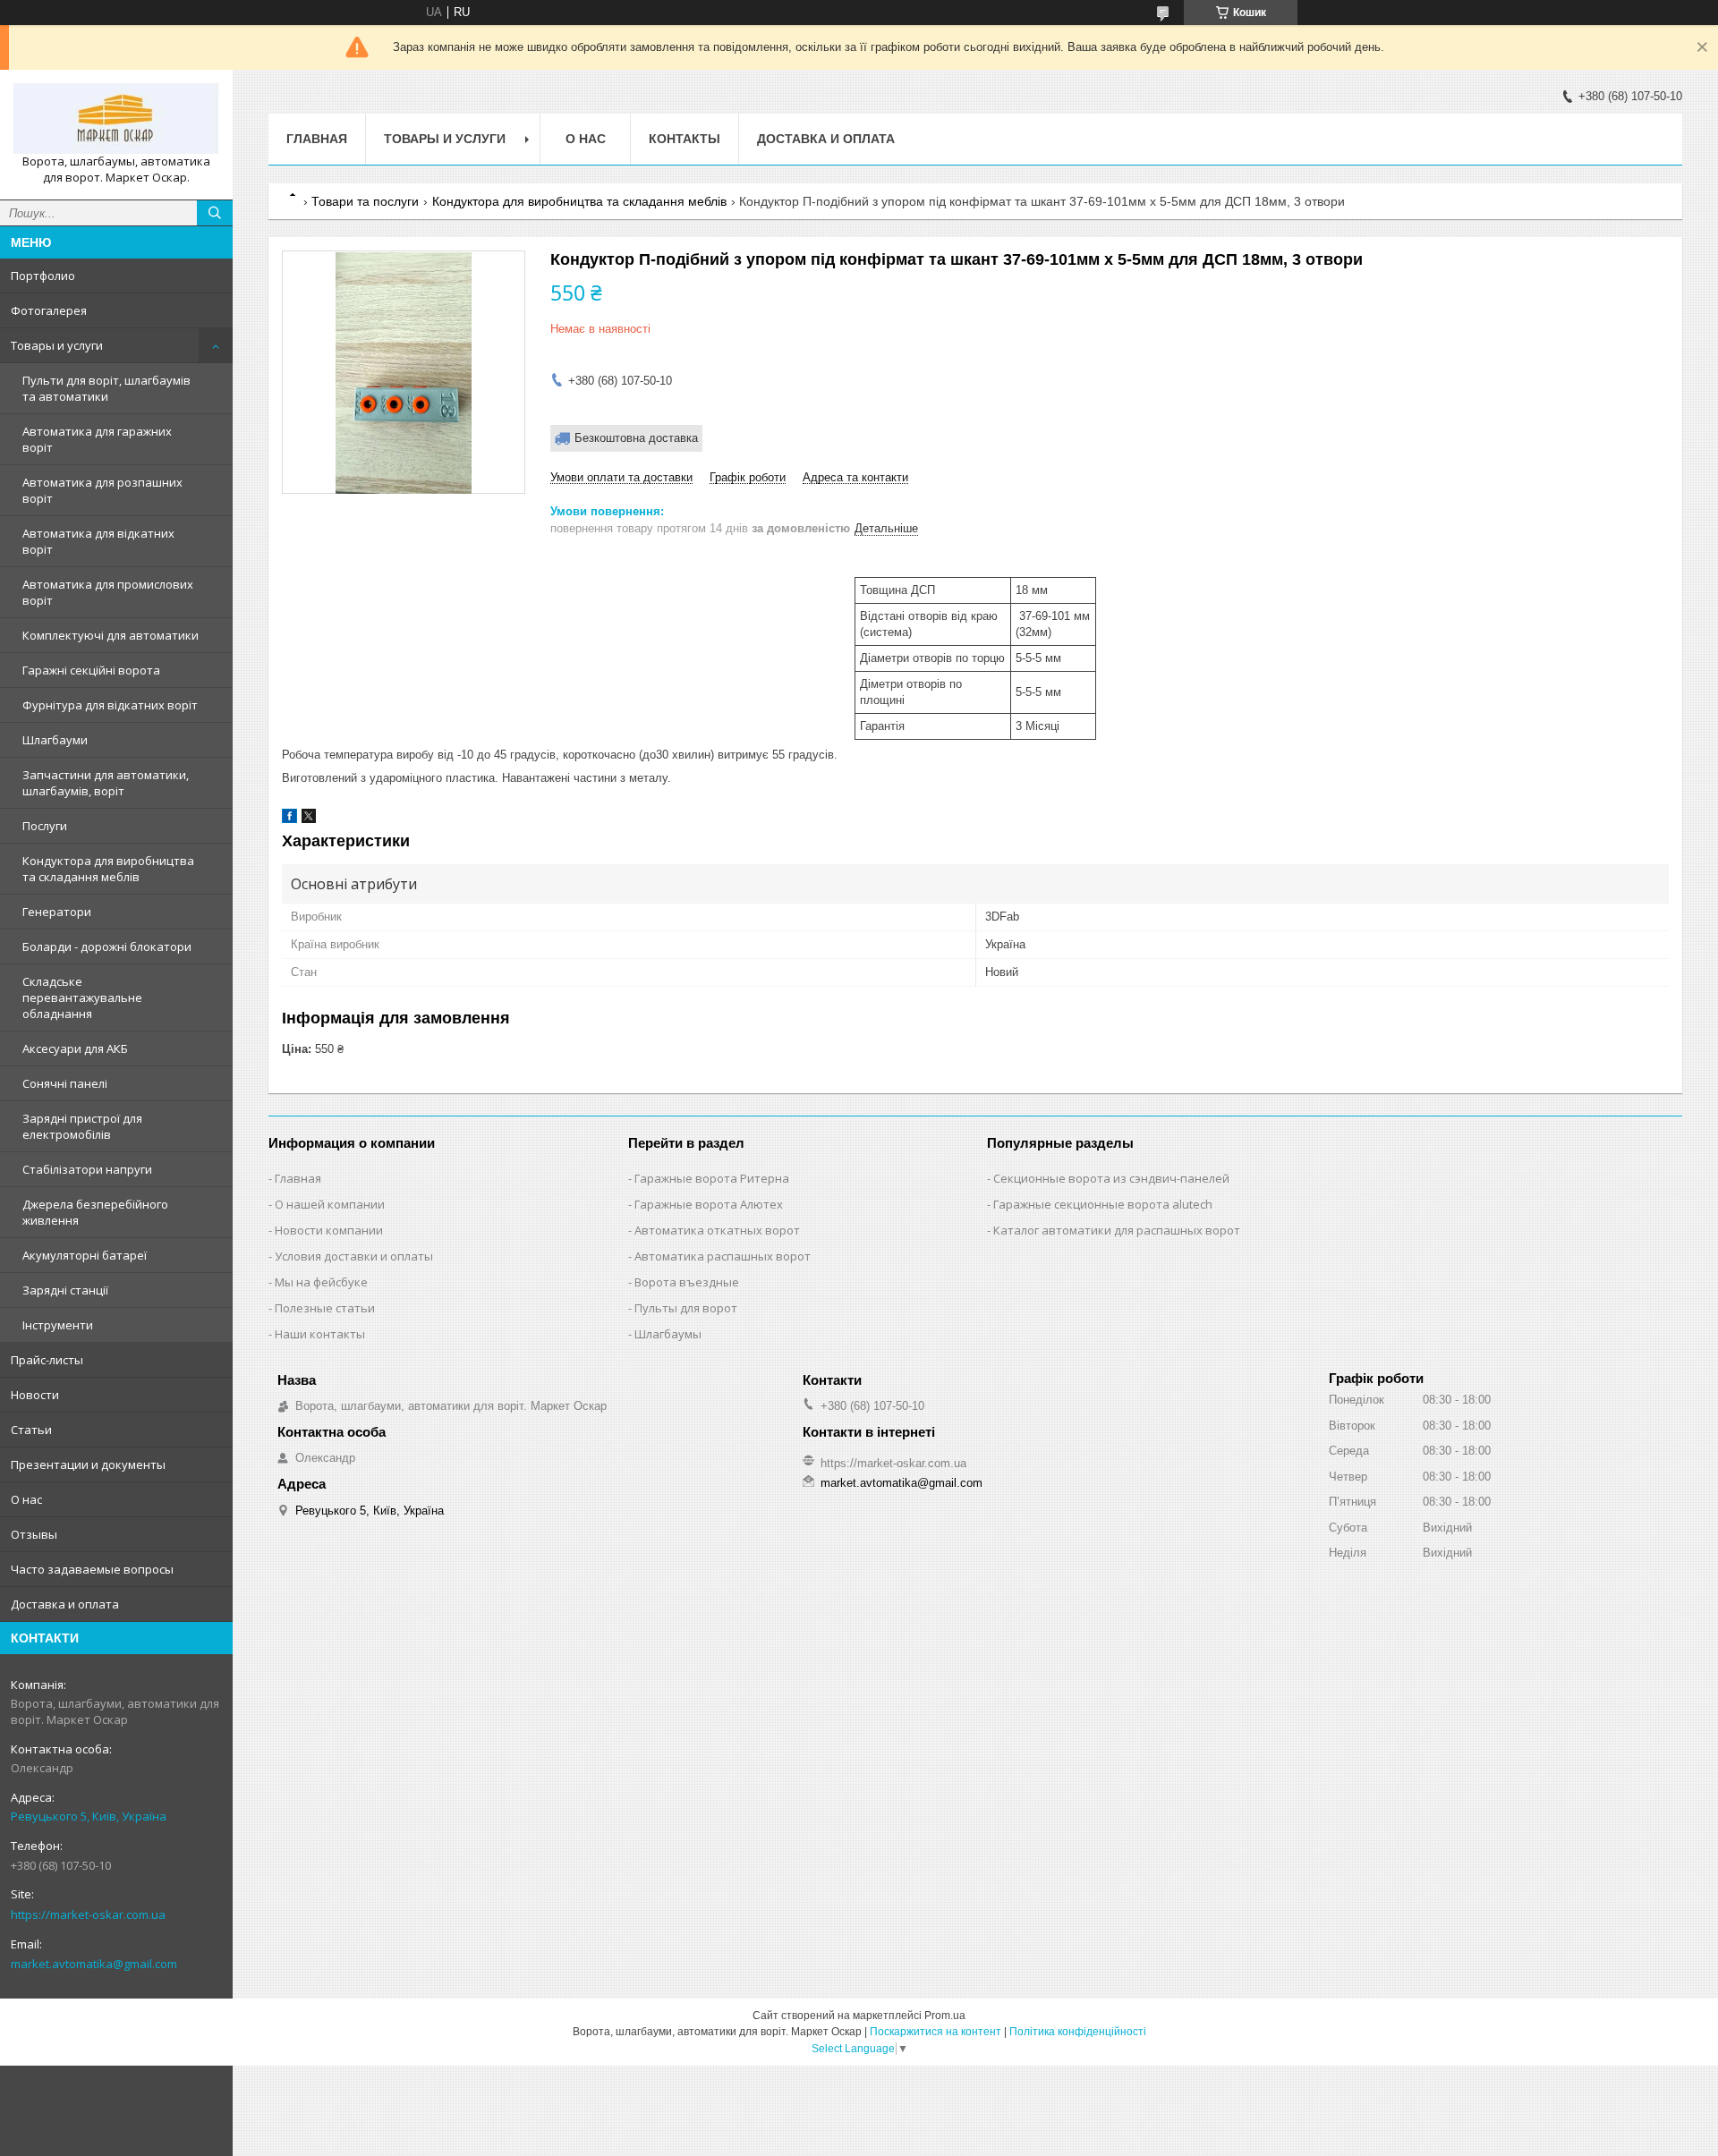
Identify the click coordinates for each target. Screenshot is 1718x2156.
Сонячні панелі (65, 1083)
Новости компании (329, 1230)
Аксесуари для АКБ (75, 1048)
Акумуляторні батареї (85, 1255)
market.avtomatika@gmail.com (94, 1964)
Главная (317, 139)
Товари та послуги (365, 201)
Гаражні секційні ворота (91, 670)
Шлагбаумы (668, 1334)
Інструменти (58, 1325)
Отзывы (34, 1534)
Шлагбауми (55, 740)
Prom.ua (945, 2016)
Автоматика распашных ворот (723, 1256)
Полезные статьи (325, 1308)
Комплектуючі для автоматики (111, 635)
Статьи (31, 1430)
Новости (35, 1395)
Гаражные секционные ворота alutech (1103, 1204)
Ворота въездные (687, 1282)
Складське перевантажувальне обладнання (82, 997)
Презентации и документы (88, 1464)
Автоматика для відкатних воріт (98, 541)
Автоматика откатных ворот (717, 1230)
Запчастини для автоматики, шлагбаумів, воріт (106, 783)
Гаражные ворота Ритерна (712, 1178)
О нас (26, 1499)
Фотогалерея (49, 310)
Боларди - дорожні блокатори (107, 946)
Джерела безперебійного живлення (95, 1212)
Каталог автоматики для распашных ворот (1117, 1230)
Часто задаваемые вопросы (92, 1569)
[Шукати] (215, 213)
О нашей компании (330, 1204)
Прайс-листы (47, 1360)
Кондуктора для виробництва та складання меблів (108, 869)
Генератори (57, 912)
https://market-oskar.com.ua (88, 1914)
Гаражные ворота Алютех (709, 1204)
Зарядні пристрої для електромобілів (82, 1126)
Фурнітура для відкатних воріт (110, 705)
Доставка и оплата (65, 1604)
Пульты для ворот (686, 1308)
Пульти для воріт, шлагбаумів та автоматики (106, 388)
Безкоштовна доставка (636, 438)
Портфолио (43, 276)
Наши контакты (320, 1334)
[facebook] (289, 819)
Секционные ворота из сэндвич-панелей (1111, 1178)
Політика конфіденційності (1078, 2032)
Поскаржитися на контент (936, 2032)
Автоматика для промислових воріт (108, 592)
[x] (309, 819)
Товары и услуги (57, 345)
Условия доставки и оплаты (354, 1256)
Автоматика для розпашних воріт (102, 490)
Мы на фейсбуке (321, 1282)
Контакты (685, 139)
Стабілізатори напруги (87, 1169)
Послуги (45, 826)
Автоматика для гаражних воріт (97, 439)
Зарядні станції (65, 1290)
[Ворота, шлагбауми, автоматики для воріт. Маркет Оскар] (116, 119)
